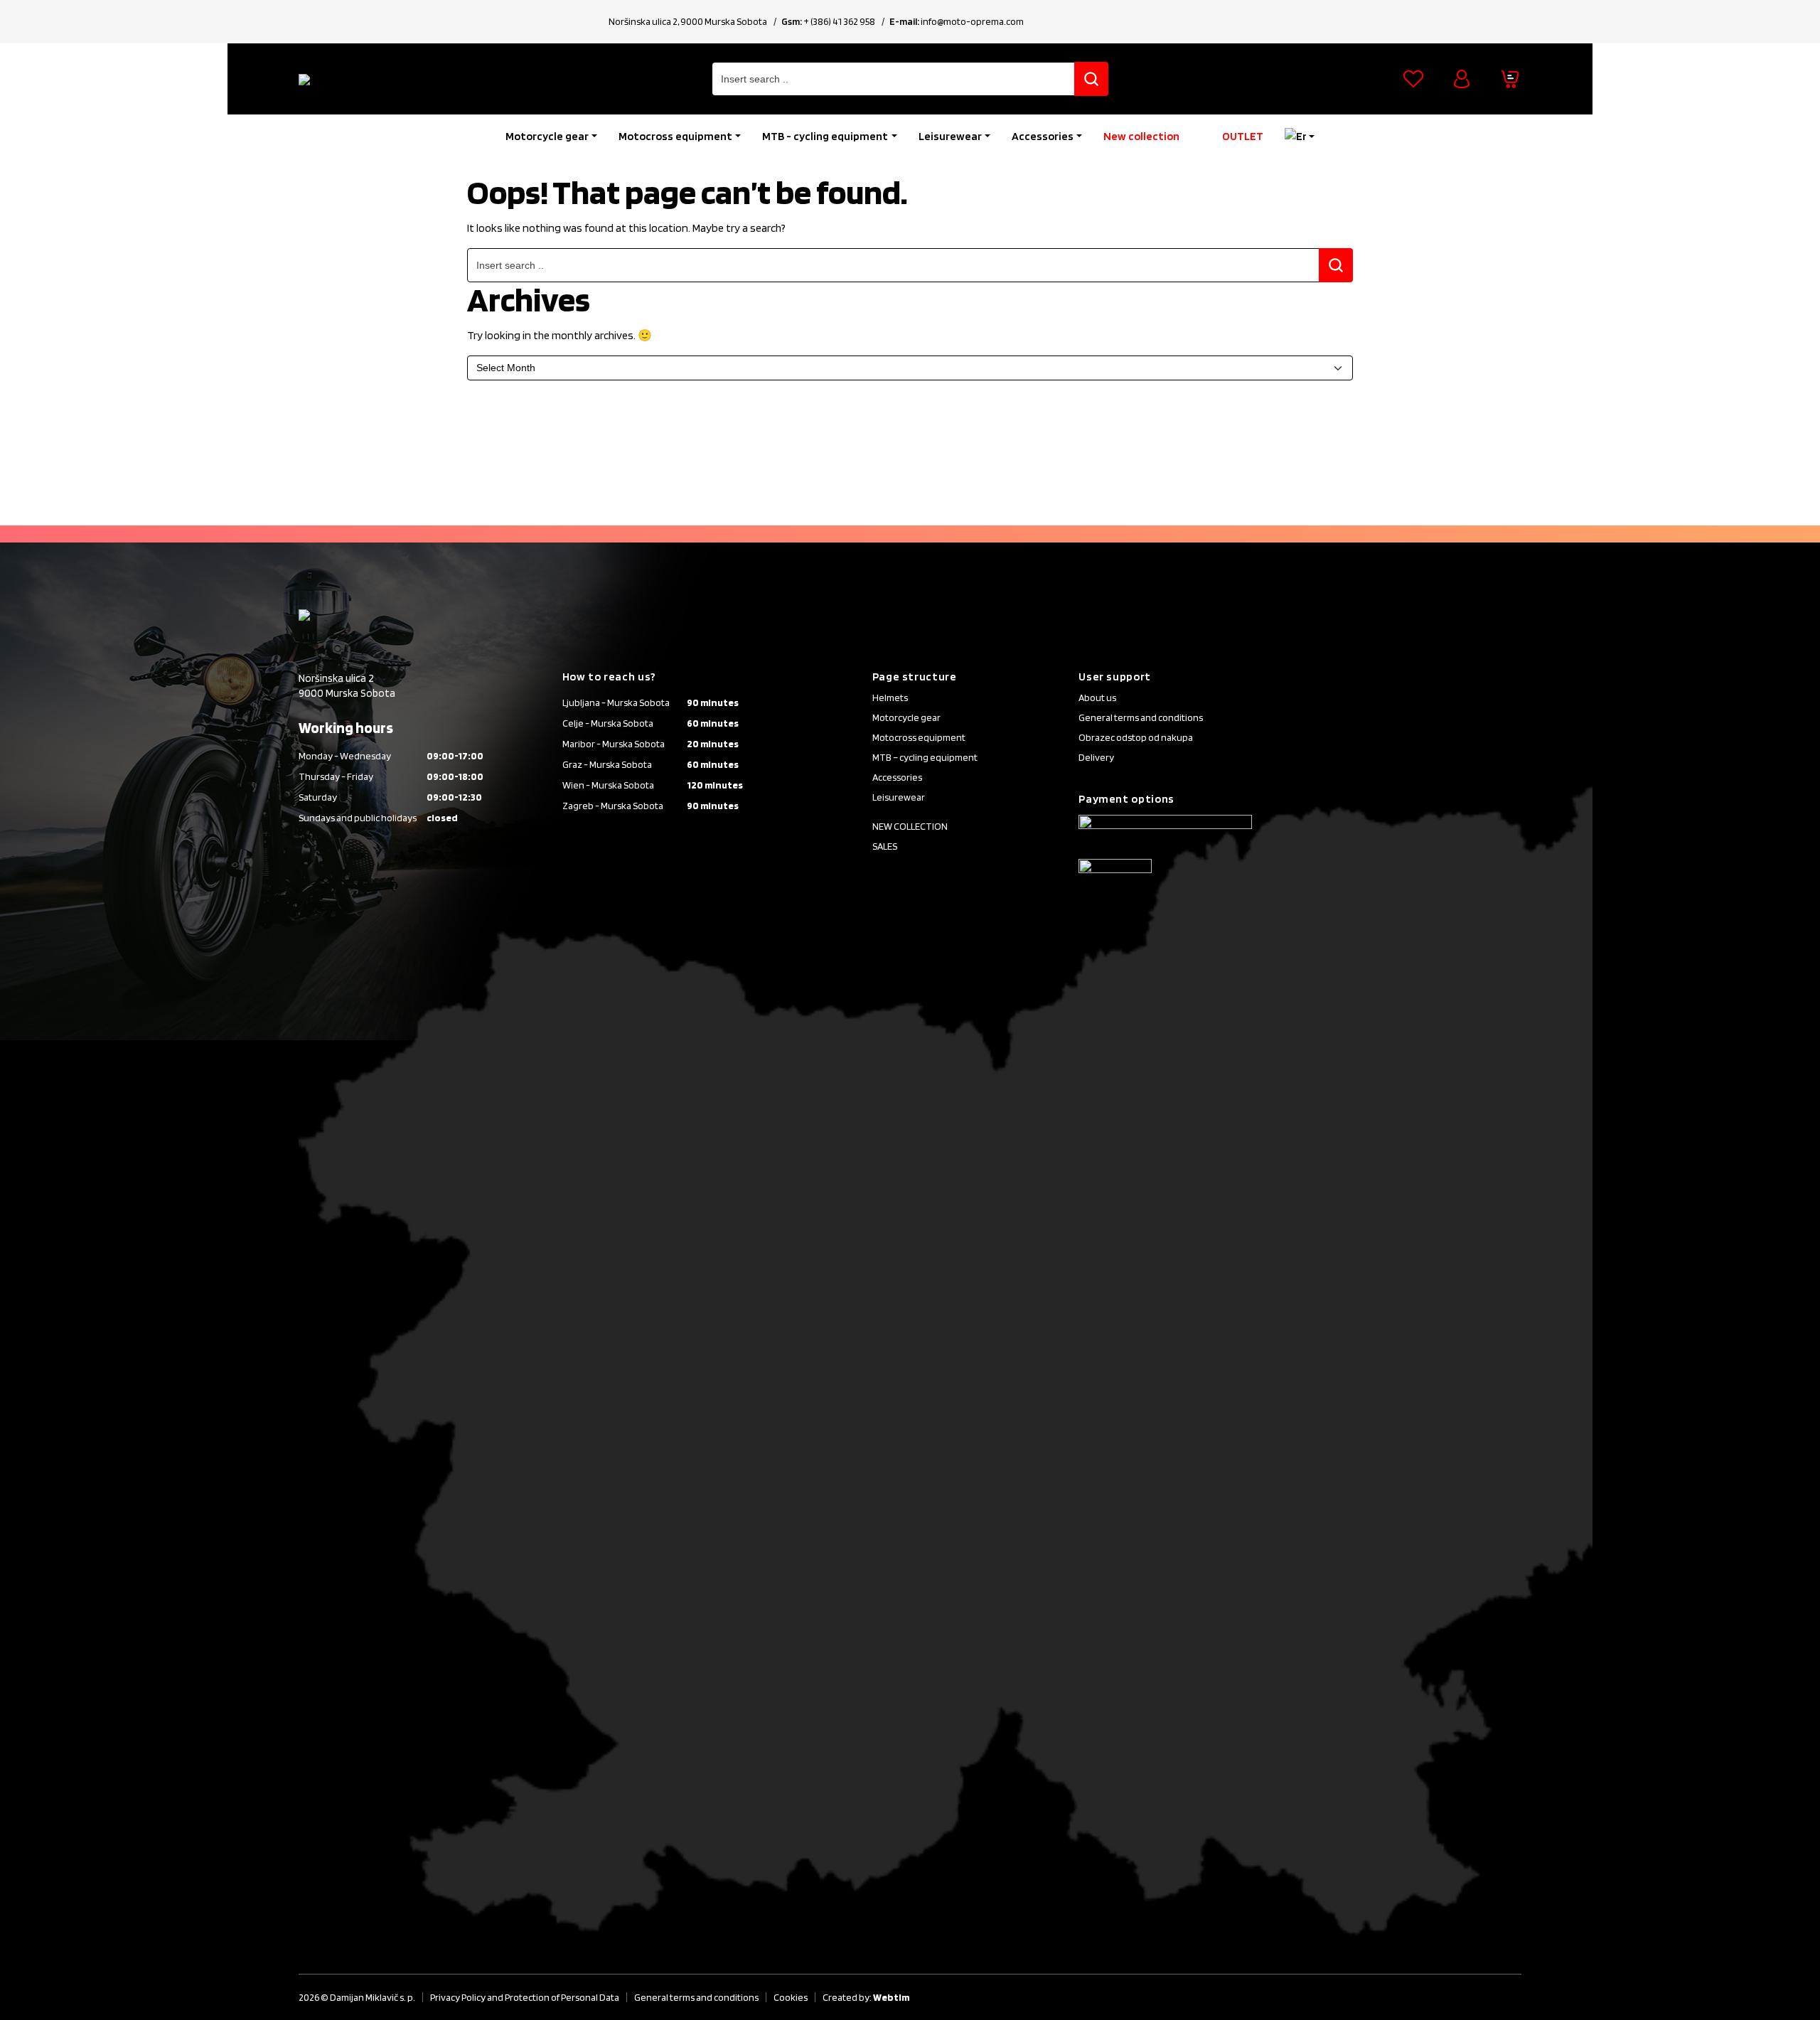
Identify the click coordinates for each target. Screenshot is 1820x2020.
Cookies (791, 1997)
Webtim (891, 1997)
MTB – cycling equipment (925, 757)
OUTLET (1243, 136)
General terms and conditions (1141, 717)
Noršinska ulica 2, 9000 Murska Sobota (688, 21)
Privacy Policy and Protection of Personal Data (525, 1997)
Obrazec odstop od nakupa (1136, 737)
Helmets (890, 698)
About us (1097, 698)
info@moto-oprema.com (972, 21)
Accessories (1043, 136)
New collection (1141, 136)
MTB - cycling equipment (825, 136)
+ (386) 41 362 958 (839, 21)
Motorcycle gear (547, 136)
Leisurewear (950, 136)
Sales (885, 846)
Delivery (1096, 757)
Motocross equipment (675, 136)
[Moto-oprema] (405, 79)
